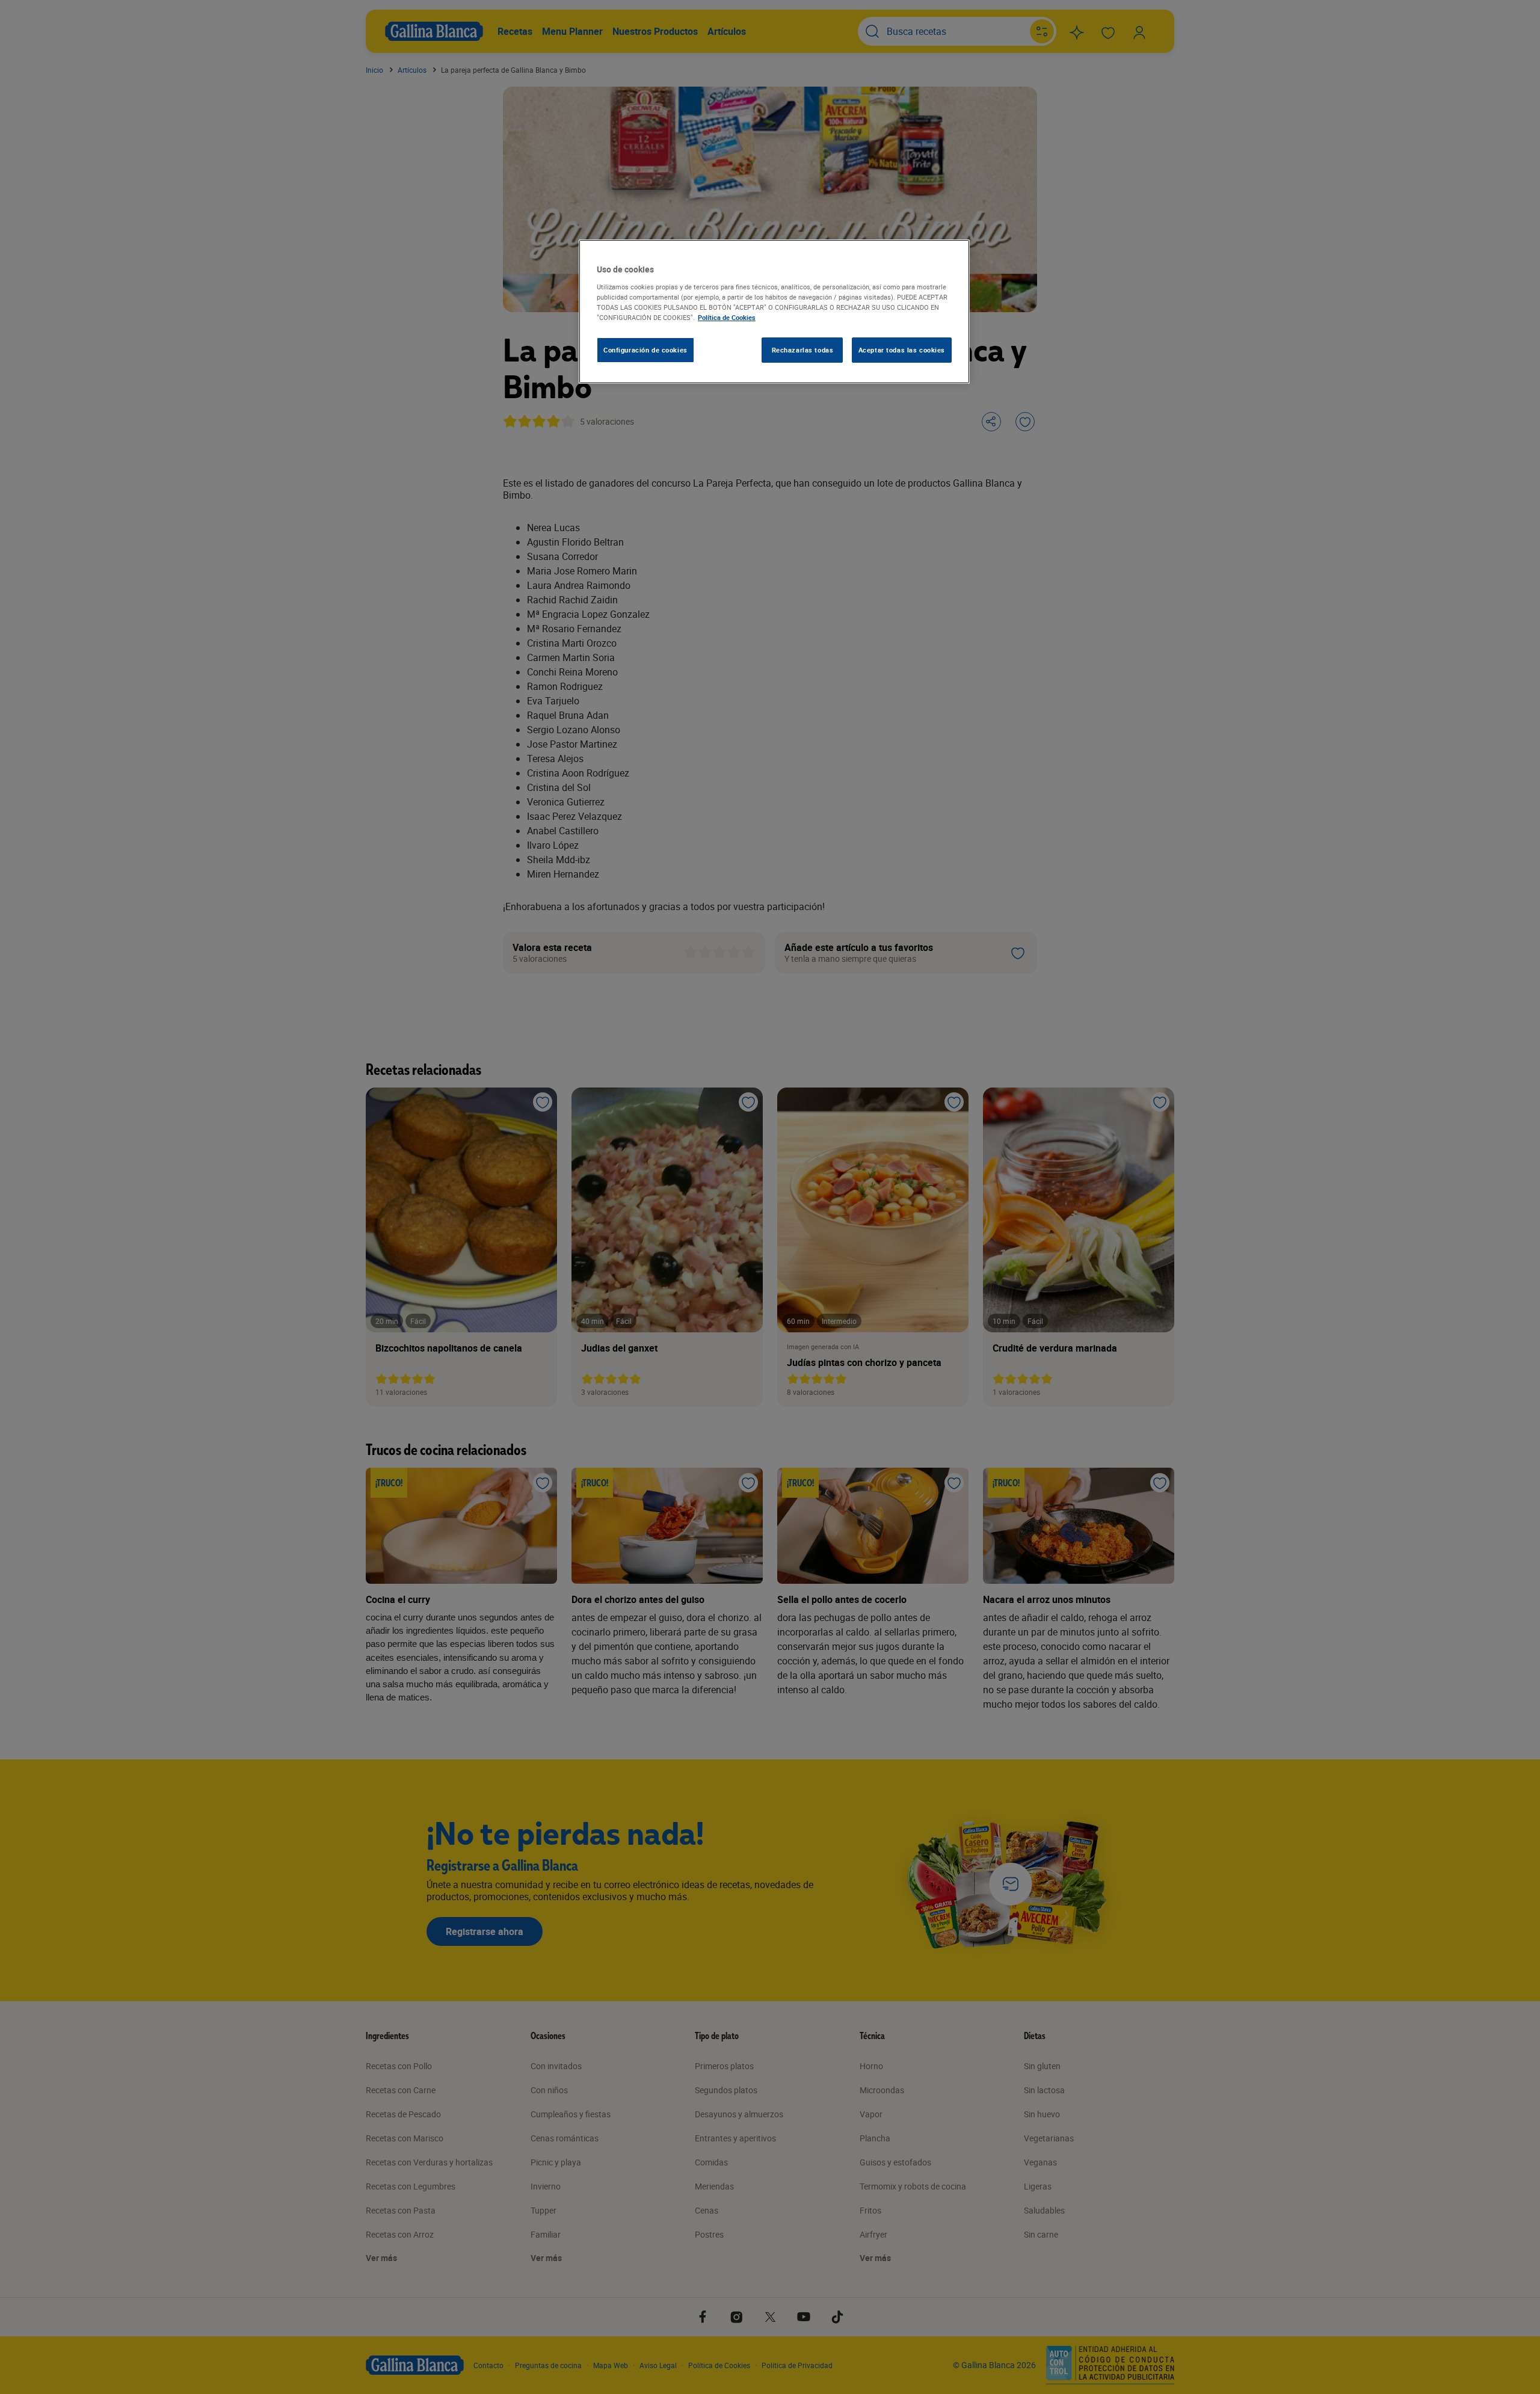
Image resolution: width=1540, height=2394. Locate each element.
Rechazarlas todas (803, 350)
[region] (774, 312)
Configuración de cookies (645, 350)
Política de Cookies (727, 317)
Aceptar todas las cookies (902, 350)
